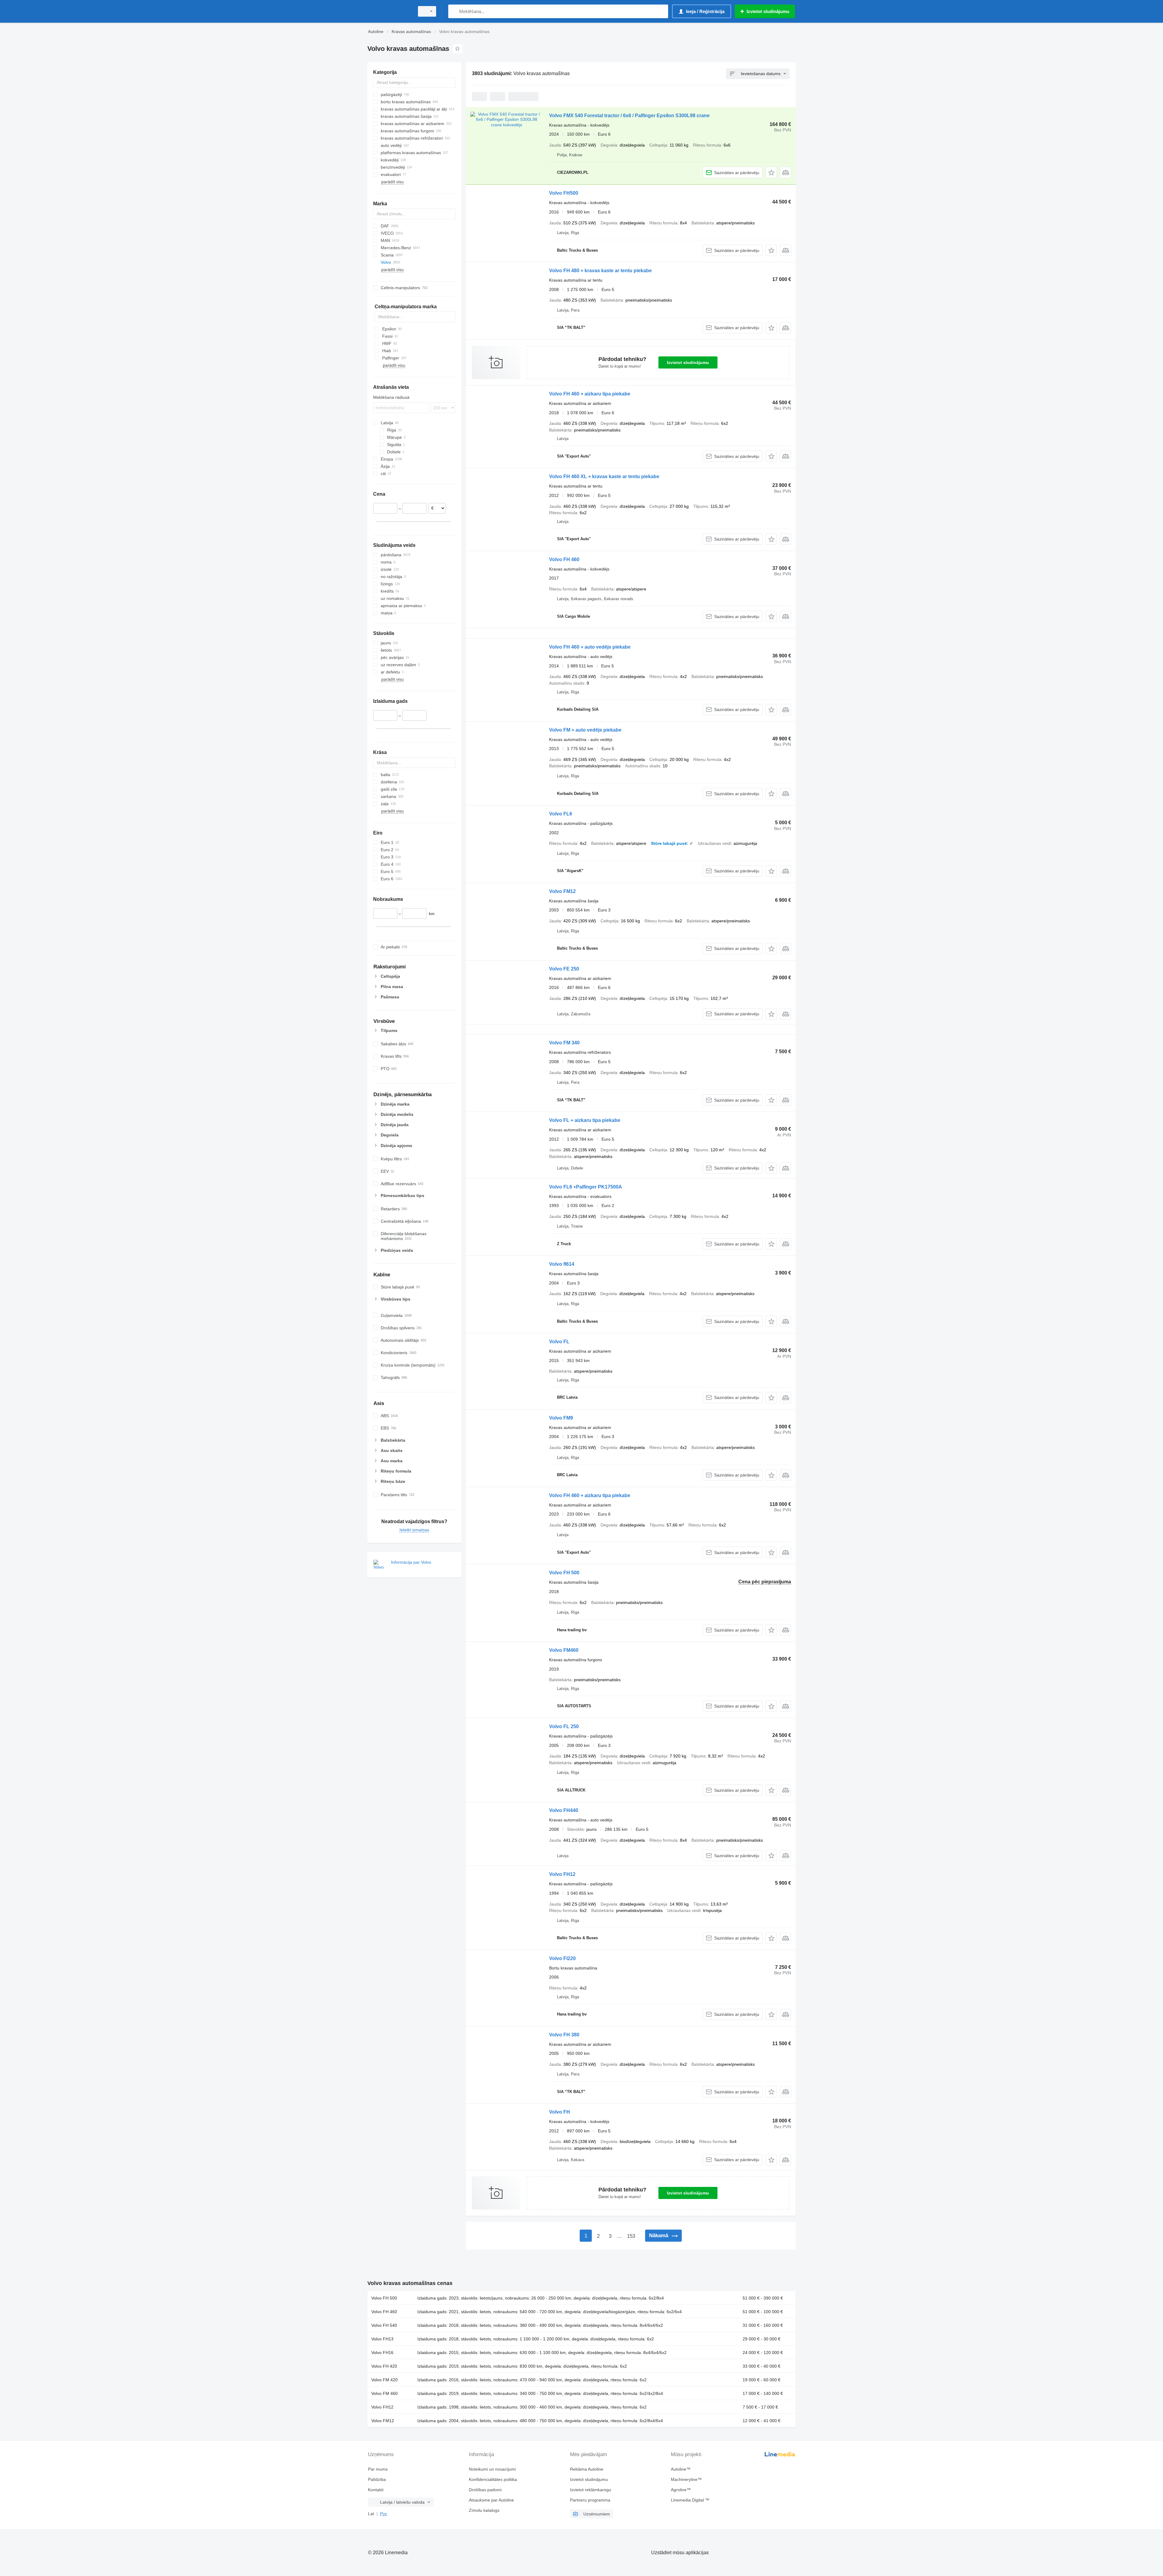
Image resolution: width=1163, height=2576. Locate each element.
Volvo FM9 (561, 1418)
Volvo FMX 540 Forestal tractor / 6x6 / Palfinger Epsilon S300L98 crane (629, 116)
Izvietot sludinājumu (688, 362)
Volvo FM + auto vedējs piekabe (585, 730)
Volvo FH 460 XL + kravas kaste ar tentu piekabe (604, 476)
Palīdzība (377, 2479)
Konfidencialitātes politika (493, 2479)
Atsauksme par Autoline (491, 2500)
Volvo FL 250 (564, 1726)
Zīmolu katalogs (484, 2510)
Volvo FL (559, 1342)
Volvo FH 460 (564, 559)
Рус (384, 2514)
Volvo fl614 (562, 1264)
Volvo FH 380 (564, 2035)
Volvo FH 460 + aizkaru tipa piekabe (590, 394)
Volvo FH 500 (564, 1573)
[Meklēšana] (454, 11)
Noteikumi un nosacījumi (492, 2469)
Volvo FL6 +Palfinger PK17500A (586, 1187)
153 (631, 2236)
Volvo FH (560, 2112)
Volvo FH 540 (384, 2325)
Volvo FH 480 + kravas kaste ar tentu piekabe (600, 271)
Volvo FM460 (564, 1650)
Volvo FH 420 (384, 2366)
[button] (771, 172)
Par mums (378, 2469)
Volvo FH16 (382, 2353)
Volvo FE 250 (564, 969)
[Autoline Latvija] (389, 11)
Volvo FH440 (564, 1810)
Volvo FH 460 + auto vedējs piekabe (590, 647)
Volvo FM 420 (384, 2380)
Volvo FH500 (564, 193)
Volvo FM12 (562, 891)
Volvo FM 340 (564, 1043)
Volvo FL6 (561, 814)
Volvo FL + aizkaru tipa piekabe (585, 1120)
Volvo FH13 (382, 2339)
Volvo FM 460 (384, 2393)
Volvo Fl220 (562, 1958)
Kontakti (376, 2490)
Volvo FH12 (562, 1874)
